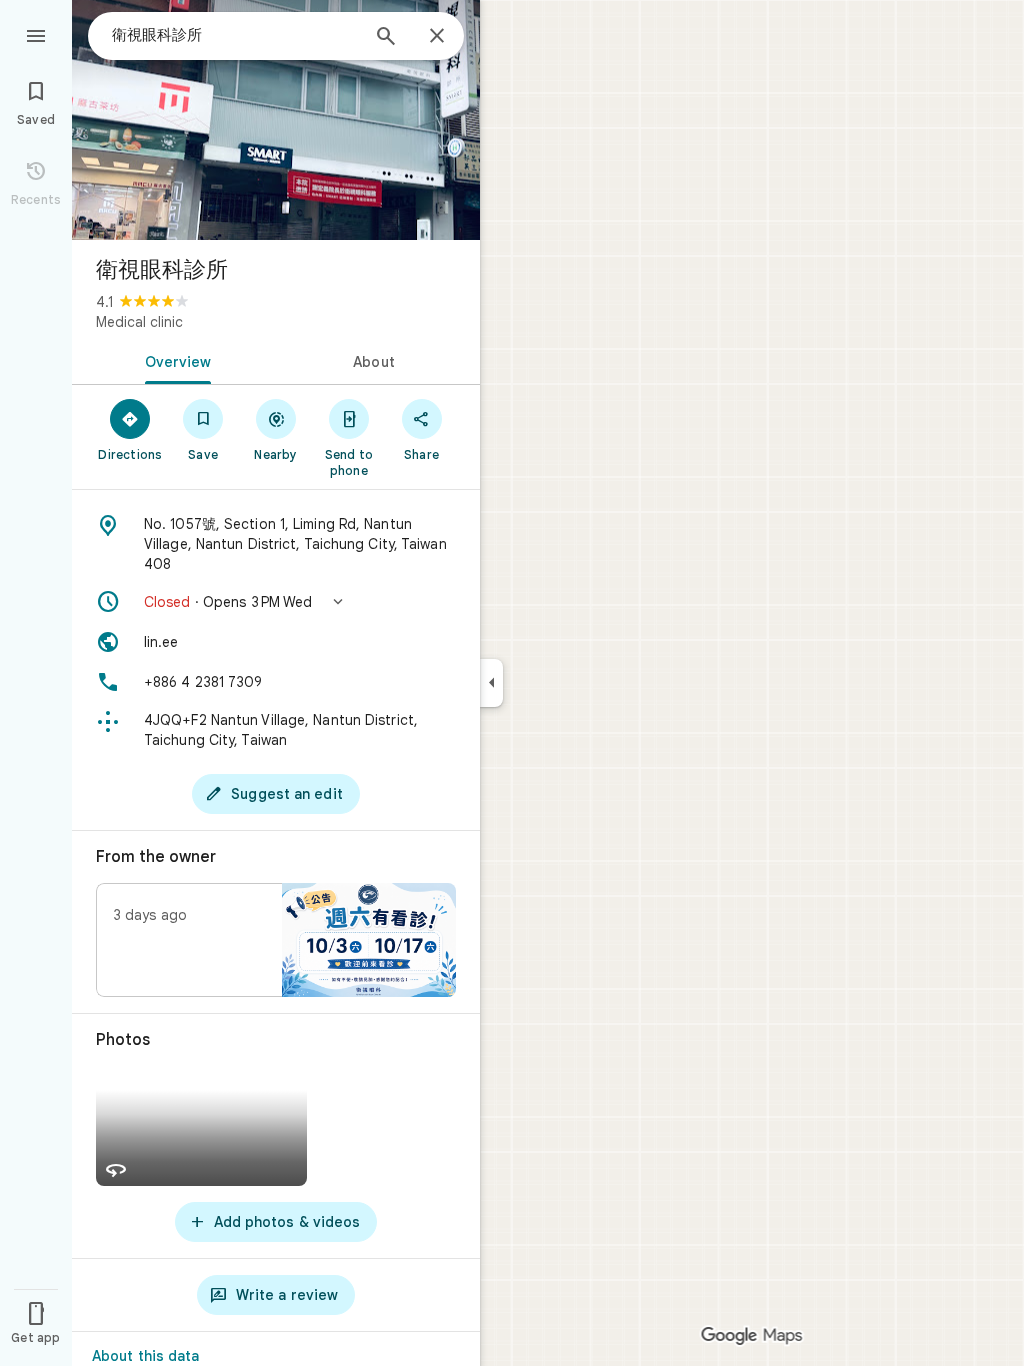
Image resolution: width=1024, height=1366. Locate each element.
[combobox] (235, 35)
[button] (276, 602)
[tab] (174, 360)
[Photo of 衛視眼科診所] (276, 120)
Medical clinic (139, 322)
